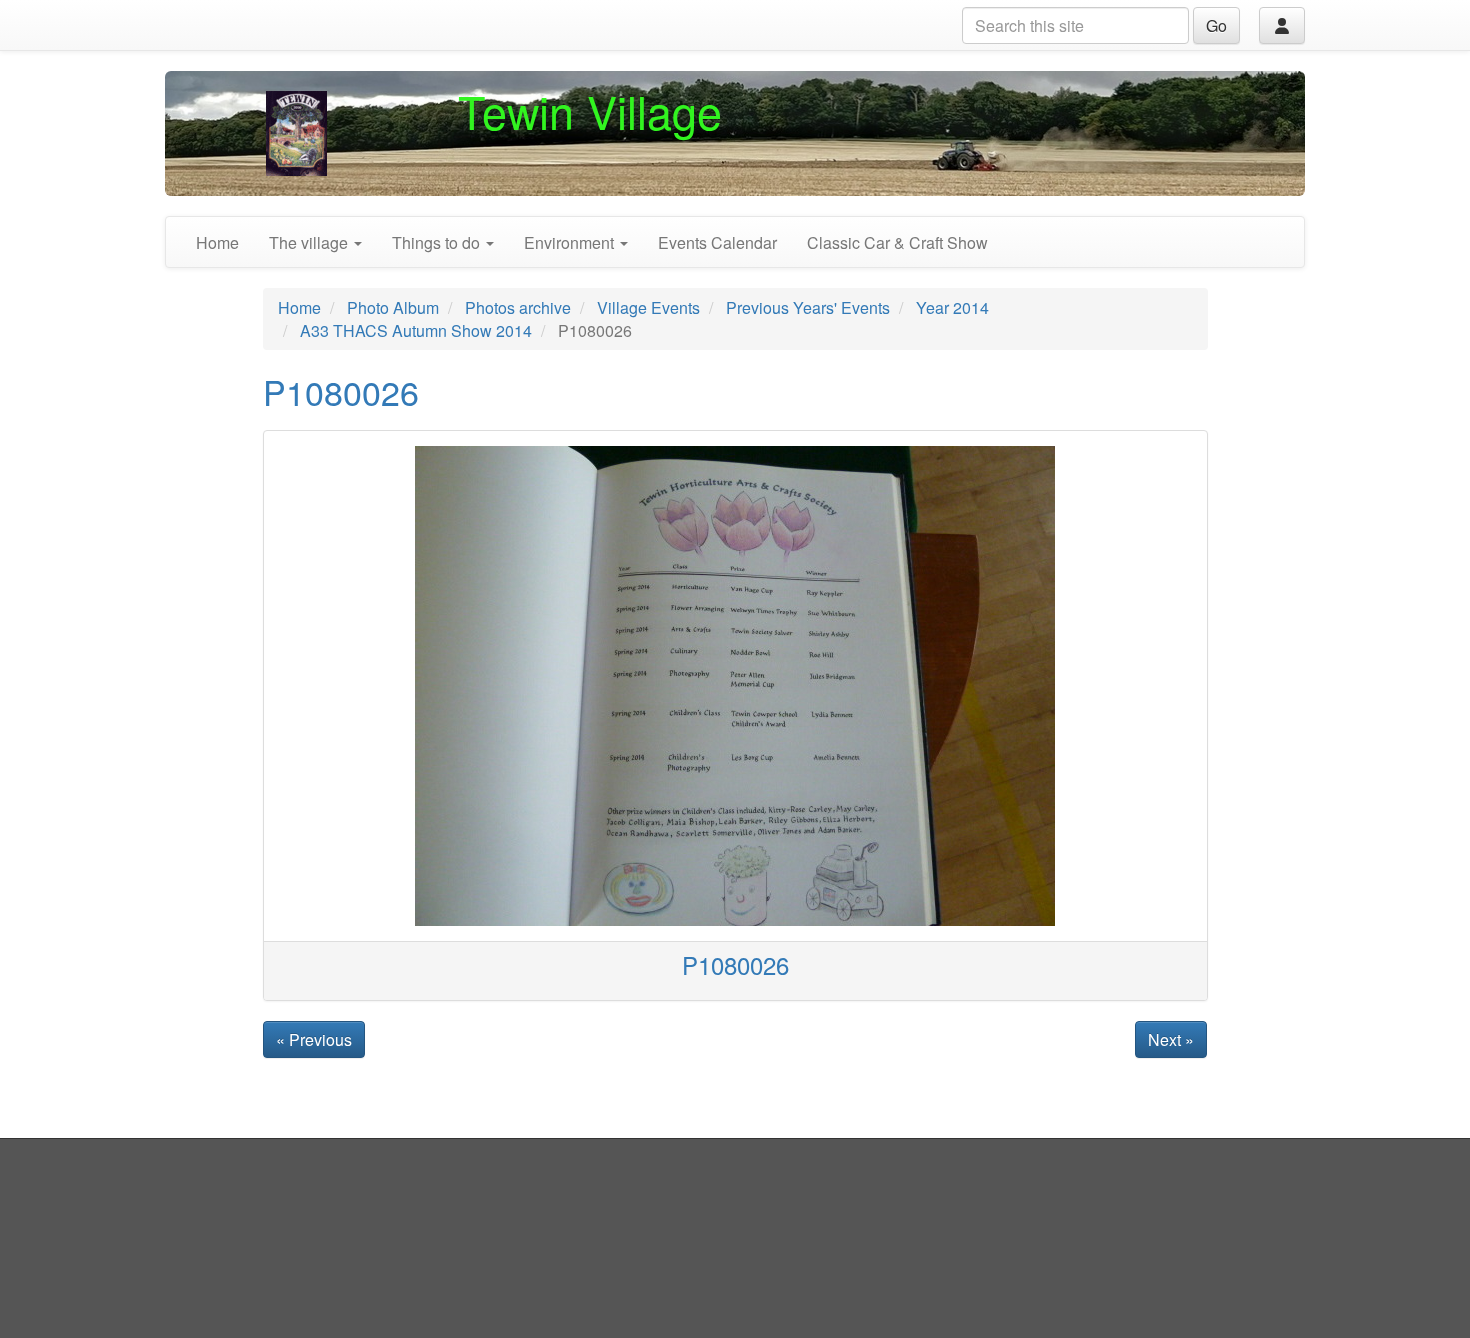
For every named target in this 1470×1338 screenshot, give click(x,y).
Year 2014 (952, 307)
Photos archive (518, 307)
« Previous (314, 1039)
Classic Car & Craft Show (897, 242)
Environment (571, 242)
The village (310, 242)
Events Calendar (717, 242)
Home (217, 242)
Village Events (648, 307)
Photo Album (393, 307)
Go (1216, 25)
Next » (1171, 1039)
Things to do (438, 242)
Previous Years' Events (808, 307)
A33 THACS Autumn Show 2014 (416, 330)
